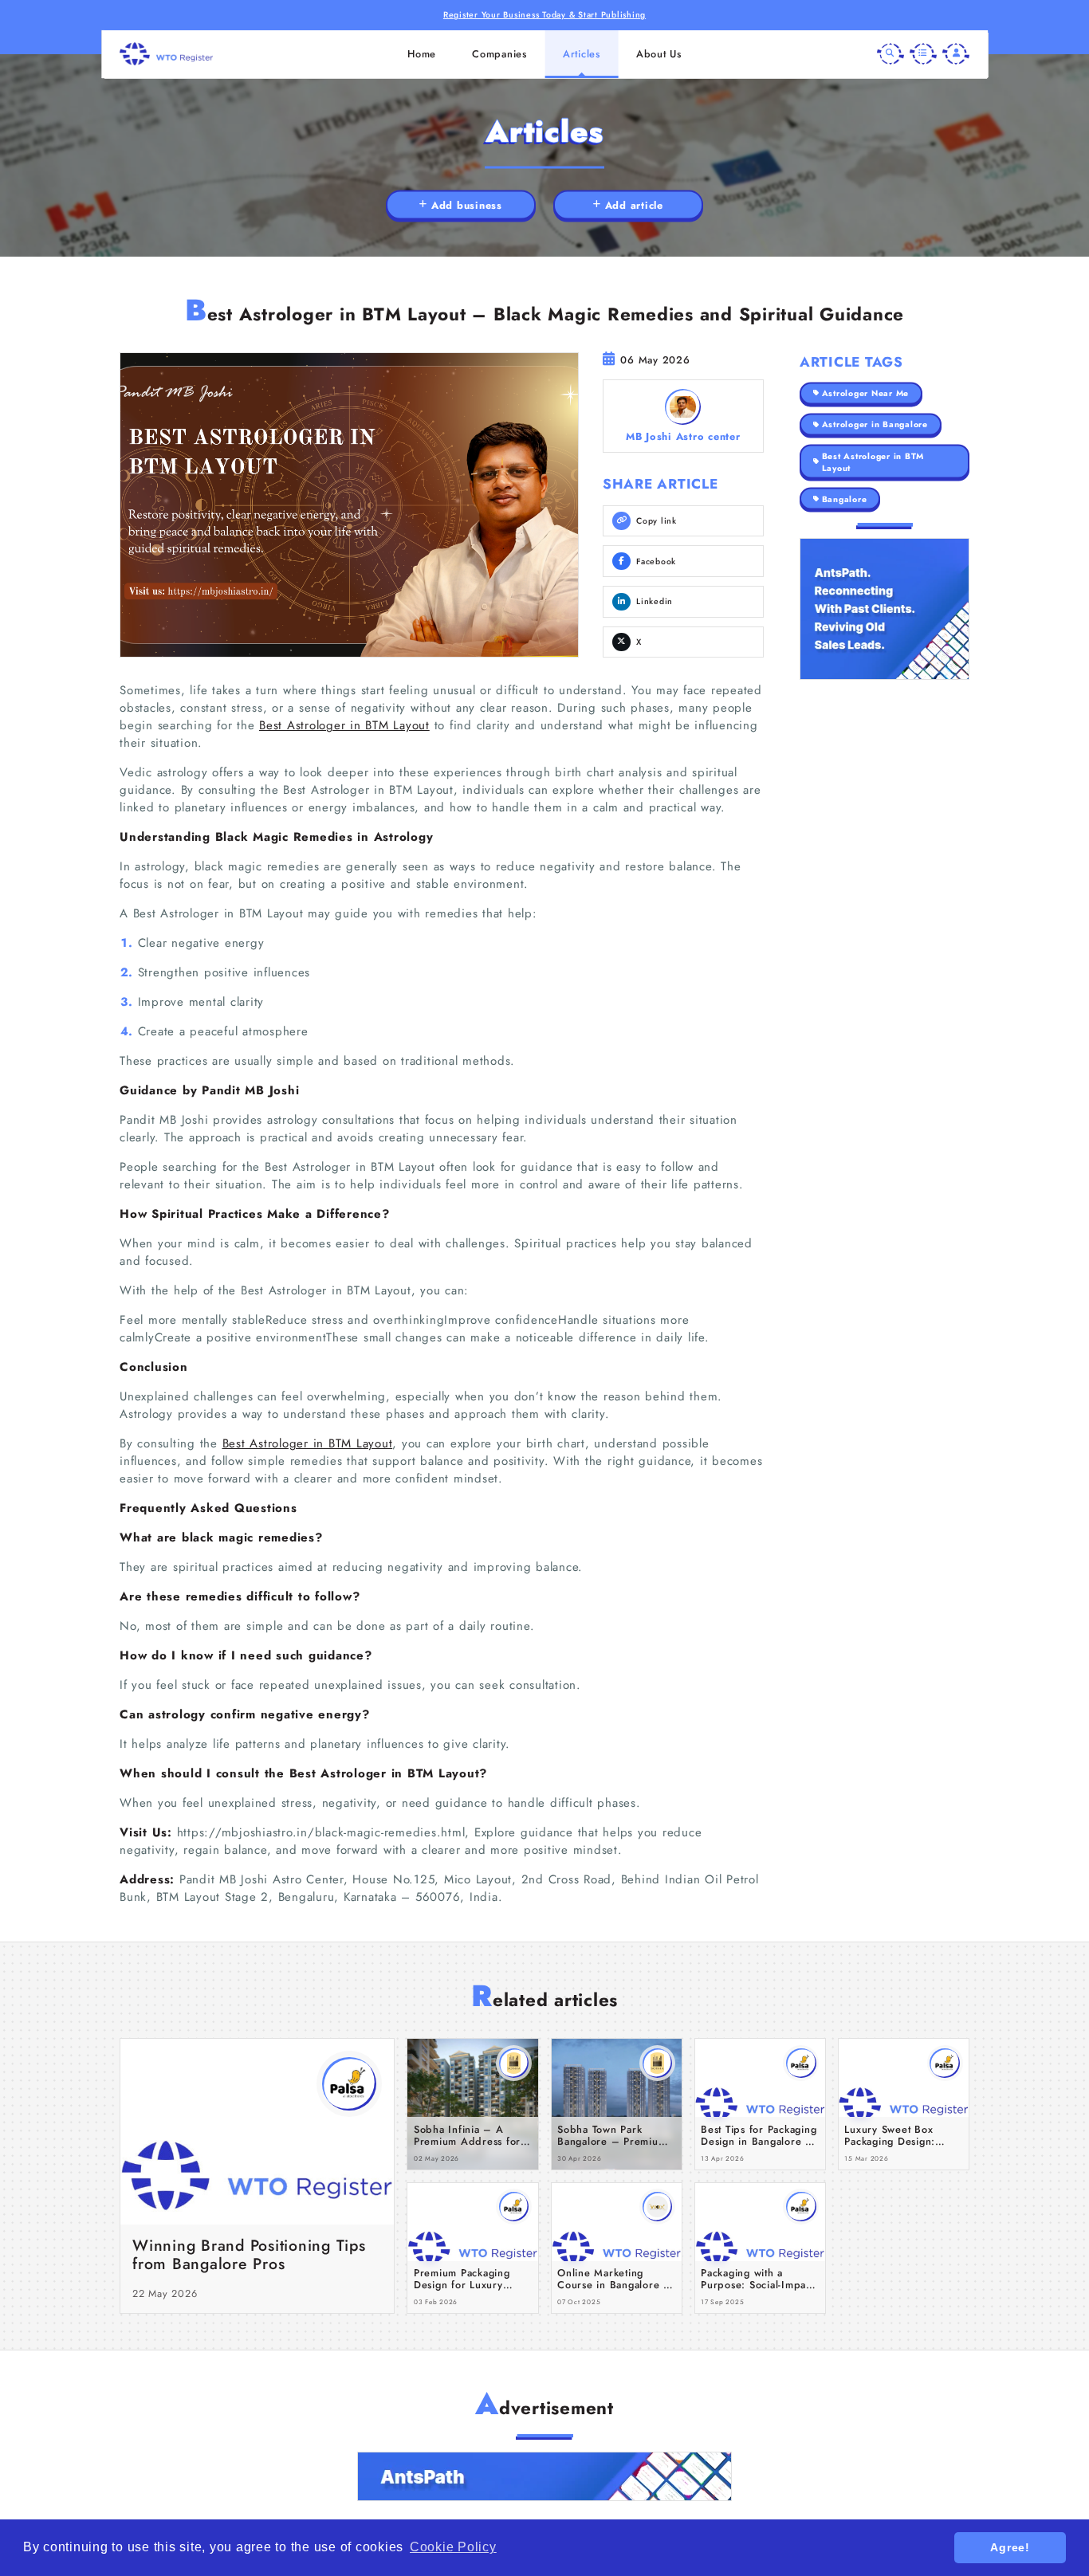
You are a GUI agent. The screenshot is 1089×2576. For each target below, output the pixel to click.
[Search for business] (890, 54)
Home (422, 54)
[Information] (923, 54)
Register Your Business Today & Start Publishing (544, 15)
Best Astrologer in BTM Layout (344, 725)
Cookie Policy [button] (453, 2547)
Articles (582, 54)
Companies (499, 54)
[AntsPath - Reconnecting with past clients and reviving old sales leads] (885, 609)
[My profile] (956, 54)
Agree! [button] (1010, 2547)
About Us (659, 54)
